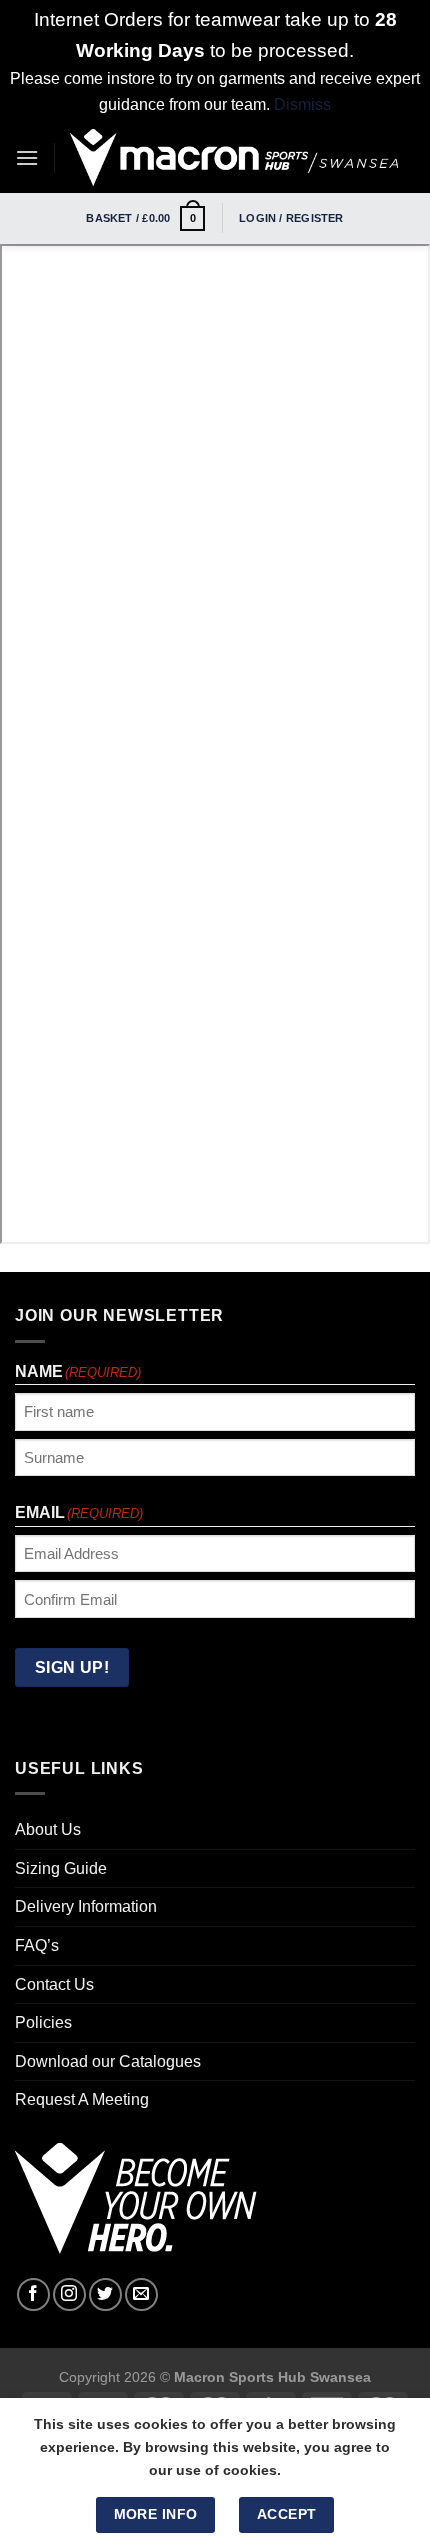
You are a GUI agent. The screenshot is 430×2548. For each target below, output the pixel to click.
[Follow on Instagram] (69, 2294)
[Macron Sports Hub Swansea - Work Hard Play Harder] (235, 157)
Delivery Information (86, 1906)
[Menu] (27, 157)
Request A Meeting (82, 2099)
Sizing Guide (61, 1868)
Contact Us (54, 1984)
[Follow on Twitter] (105, 2294)
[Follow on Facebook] (33, 2294)
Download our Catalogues (108, 2061)
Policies (43, 2022)
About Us (48, 1829)
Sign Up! (72, 1667)
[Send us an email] (141, 2294)
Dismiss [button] (302, 104)
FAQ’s (37, 1945)
